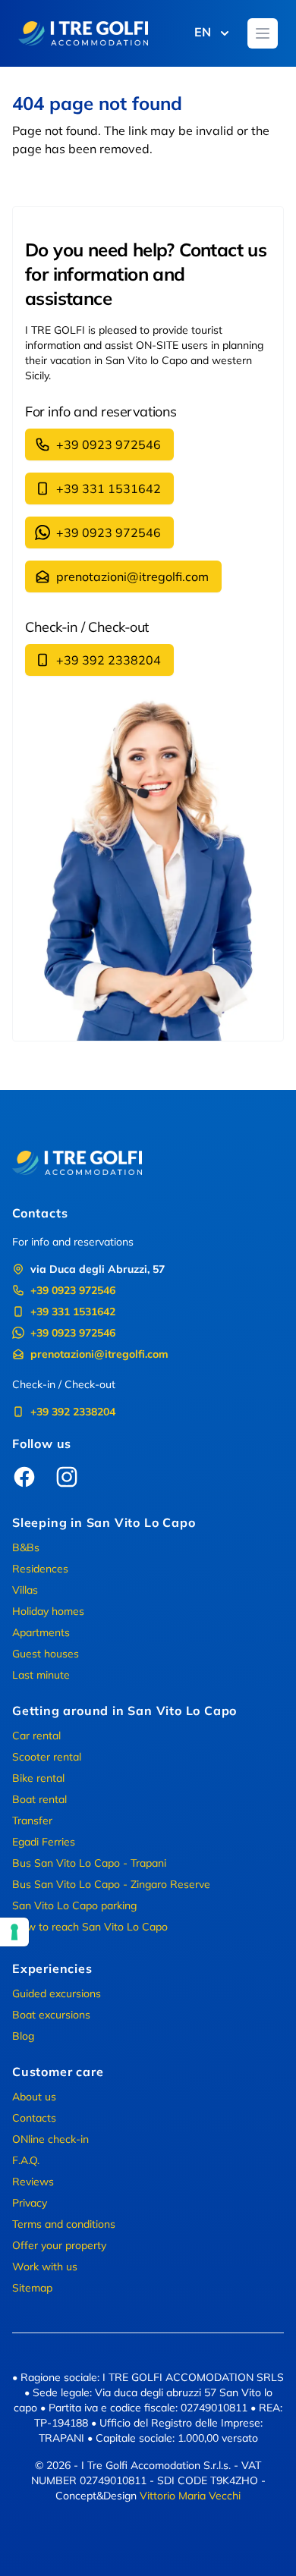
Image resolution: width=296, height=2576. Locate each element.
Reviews (33, 2182)
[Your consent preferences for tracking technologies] (14, 1932)
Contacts (34, 2118)
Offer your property (59, 2245)
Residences (40, 1569)
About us (34, 2097)
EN (203, 32)
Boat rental (39, 1799)
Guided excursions (57, 1993)
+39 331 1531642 (109, 488)
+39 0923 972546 (109, 445)
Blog (23, 2036)
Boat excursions (51, 2015)
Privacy (30, 2203)
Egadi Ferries (44, 1842)
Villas (25, 1590)
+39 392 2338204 (109, 660)
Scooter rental (47, 1757)
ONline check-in (50, 2139)
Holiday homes (48, 1611)
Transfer (32, 1820)
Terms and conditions (64, 2224)
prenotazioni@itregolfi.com (132, 576)
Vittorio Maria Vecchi (190, 2496)
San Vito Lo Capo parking (74, 1905)
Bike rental (38, 1778)
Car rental (36, 1736)
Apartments (41, 1632)
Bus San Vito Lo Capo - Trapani (89, 1863)
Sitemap (32, 2288)
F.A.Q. (26, 2160)
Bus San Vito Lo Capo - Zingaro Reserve (111, 1884)
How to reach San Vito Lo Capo (90, 1927)
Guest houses (46, 1654)
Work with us (45, 2267)
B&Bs (26, 1547)
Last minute (41, 1675)
